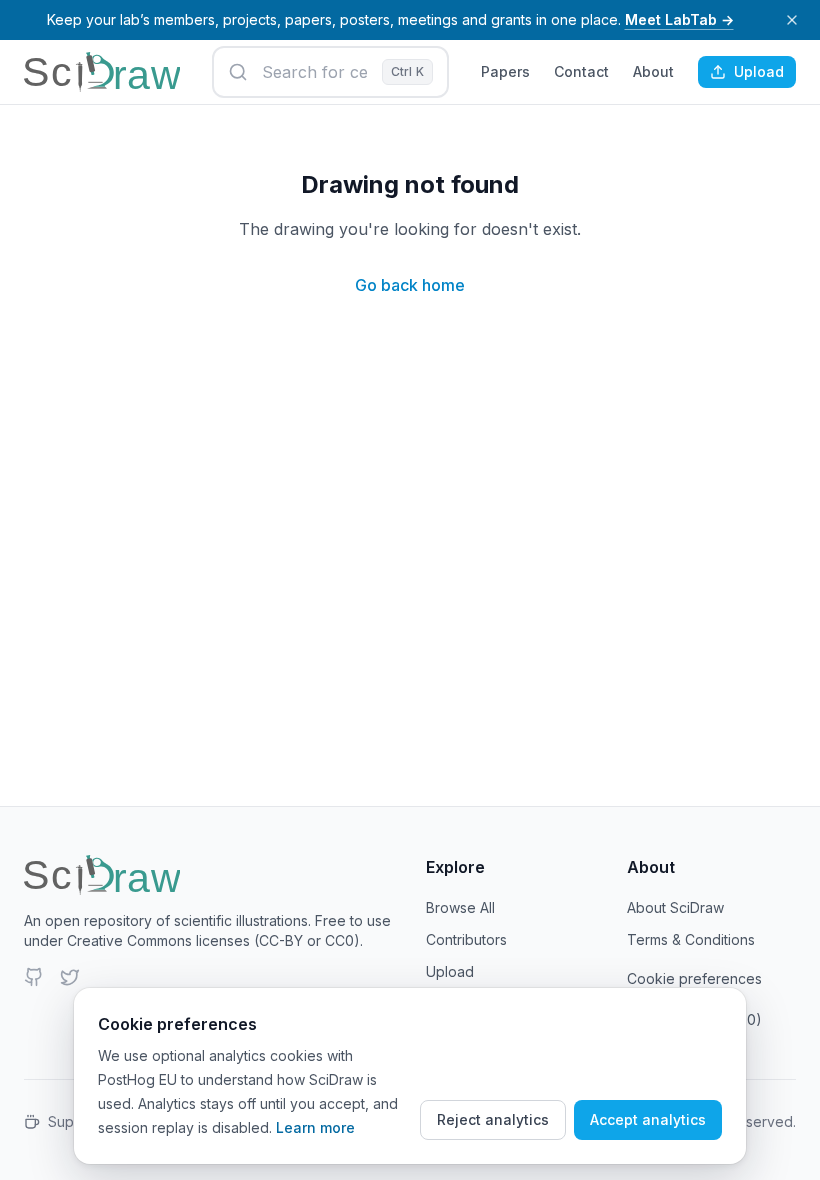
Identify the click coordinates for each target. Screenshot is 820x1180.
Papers (505, 71)
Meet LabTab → (679, 19)
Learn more (315, 1127)
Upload (759, 71)
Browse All (460, 907)
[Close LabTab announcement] (792, 20)
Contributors (466, 939)
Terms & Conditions (691, 939)
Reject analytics (493, 1119)
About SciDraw (675, 907)
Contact (581, 71)
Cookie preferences (694, 978)
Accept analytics (648, 1119)
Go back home (410, 285)
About (653, 71)
